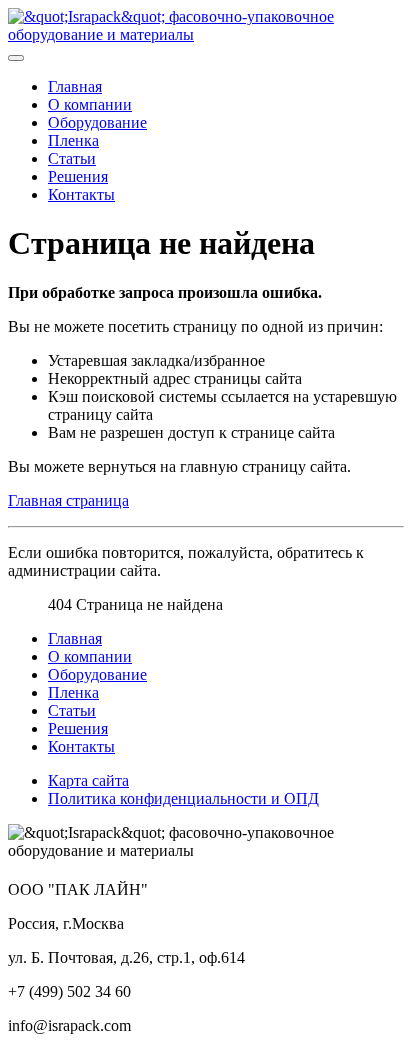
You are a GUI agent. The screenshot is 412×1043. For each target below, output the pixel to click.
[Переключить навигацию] (16, 58)
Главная (75, 86)
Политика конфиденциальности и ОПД (183, 798)
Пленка (73, 140)
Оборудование (97, 122)
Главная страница (68, 500)
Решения (78, 176)
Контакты (81, 194)
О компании (90, 104)
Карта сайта (88, 780)
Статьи (72, 158)
